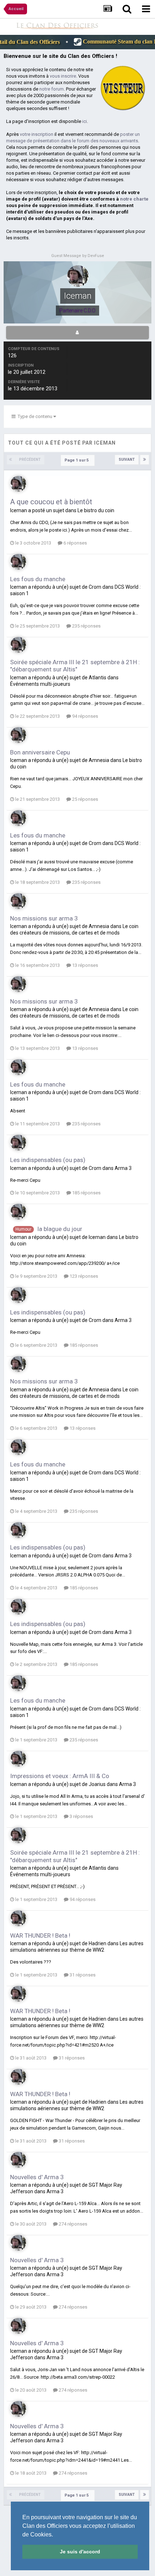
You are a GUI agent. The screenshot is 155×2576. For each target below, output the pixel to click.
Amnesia (99, 760)
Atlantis (98, 678)
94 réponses (85, 716)
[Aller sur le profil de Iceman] (18, 484)
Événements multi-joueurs (40, 684)
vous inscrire (63, 76)
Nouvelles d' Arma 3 (37, 2177)
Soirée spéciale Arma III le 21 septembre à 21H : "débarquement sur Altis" (75, 666)
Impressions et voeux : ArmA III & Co (60, 1776)
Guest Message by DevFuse (78, 256)
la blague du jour (60, 1229)
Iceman (19, 510)
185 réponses (86, 1193)
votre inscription (37, 134)
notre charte (134, 199)
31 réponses (82, 1975)
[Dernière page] (145, 460)
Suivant (127, 460)
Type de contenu (34, 416)
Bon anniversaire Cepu (40, 752)
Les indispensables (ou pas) (48, 1160)
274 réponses (72, 2224)
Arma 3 (123, 1168)
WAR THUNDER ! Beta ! (40, 1936)
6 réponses (75, 543)
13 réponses (85, 965)
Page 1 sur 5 (78, 460)
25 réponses (85, 799)
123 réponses (83, 1276)
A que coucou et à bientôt (51, 502)
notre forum (52, 89)
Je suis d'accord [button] (80, 2552)
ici (85, 121)
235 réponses (86, 626)
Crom (95, 587)
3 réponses (81, 1816)
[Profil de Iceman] (77, 332)
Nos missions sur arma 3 (44, 918)
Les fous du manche (38, 579)
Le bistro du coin (96, 510)
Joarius (97, 1784)
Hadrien (98, 1943)
